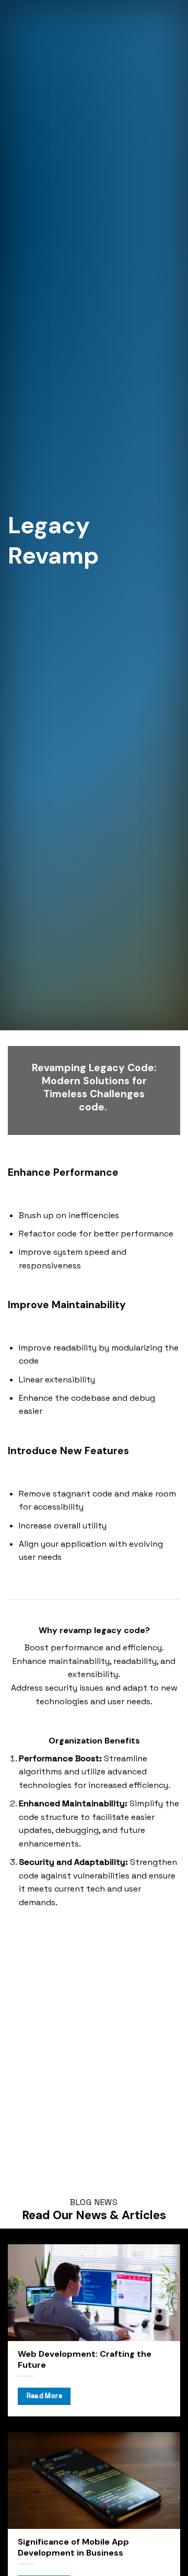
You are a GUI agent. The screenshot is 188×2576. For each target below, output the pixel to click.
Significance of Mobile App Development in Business (73, 2547)
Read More (44, 2396)
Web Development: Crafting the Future (85, 2360)
